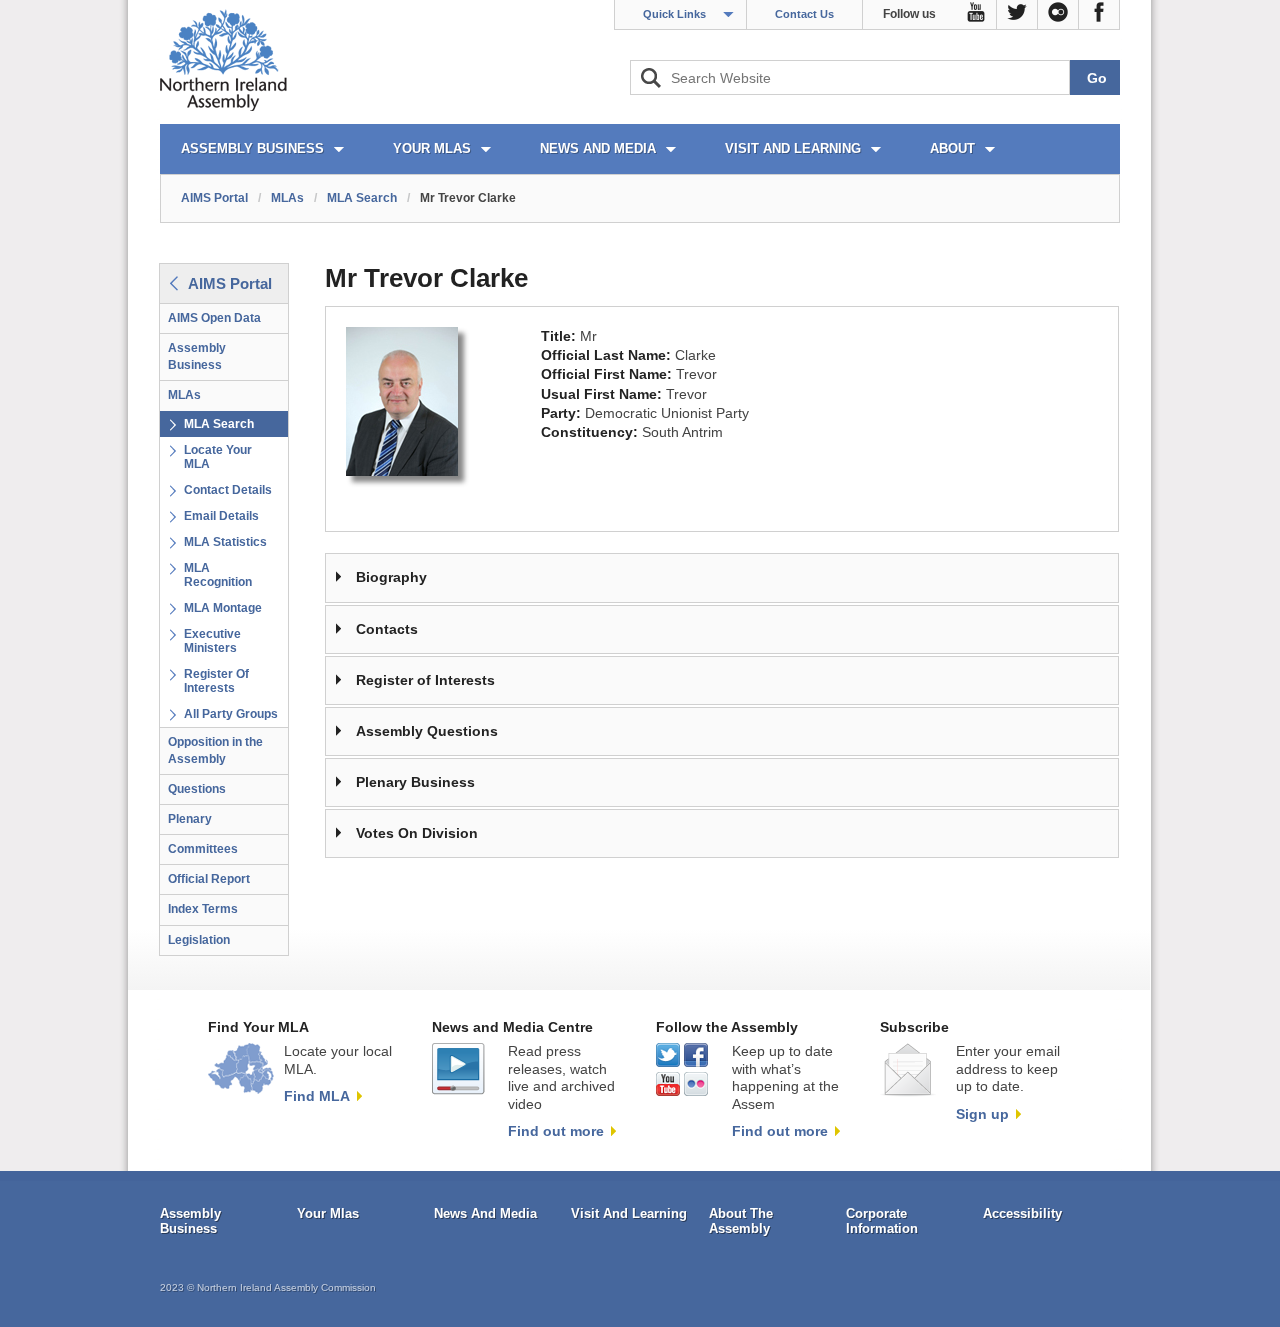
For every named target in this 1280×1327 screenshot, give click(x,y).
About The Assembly (741, 1221)
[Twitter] (1017, 15)
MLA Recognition (218, 575)
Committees (203, 849)
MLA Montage (223, 608)
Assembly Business (197, 356)
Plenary (190, 819)
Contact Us (804, 14)
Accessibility (1022, 1213)
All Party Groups (231, 714)
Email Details (221, 516)
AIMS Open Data (214, 318)
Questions (197, 789)
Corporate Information (882, 1221)
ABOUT (952, 148)
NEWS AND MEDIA (598, 148)
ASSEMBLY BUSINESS (252, 148)
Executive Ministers (212, 641)
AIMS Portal (214, 198)
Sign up (982, 1114)
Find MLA (317, 1096)
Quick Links (674, 14)
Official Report (209, 879)
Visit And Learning (629, 1213)
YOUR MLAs (432, 148)
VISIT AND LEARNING (793, 148)
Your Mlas (328, 1213)
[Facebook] (1099, 15)
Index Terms (203, 909)
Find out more (556, 1131)
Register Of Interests (216, 681)
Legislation (199, 940)
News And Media (485, 1213)
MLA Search (362, 198)
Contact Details (228, 490)
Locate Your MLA (218, 457)
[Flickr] (1058, 15)
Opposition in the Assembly (215, 750)
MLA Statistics (225, 542)
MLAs (287, 198)
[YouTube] (976, 15)
